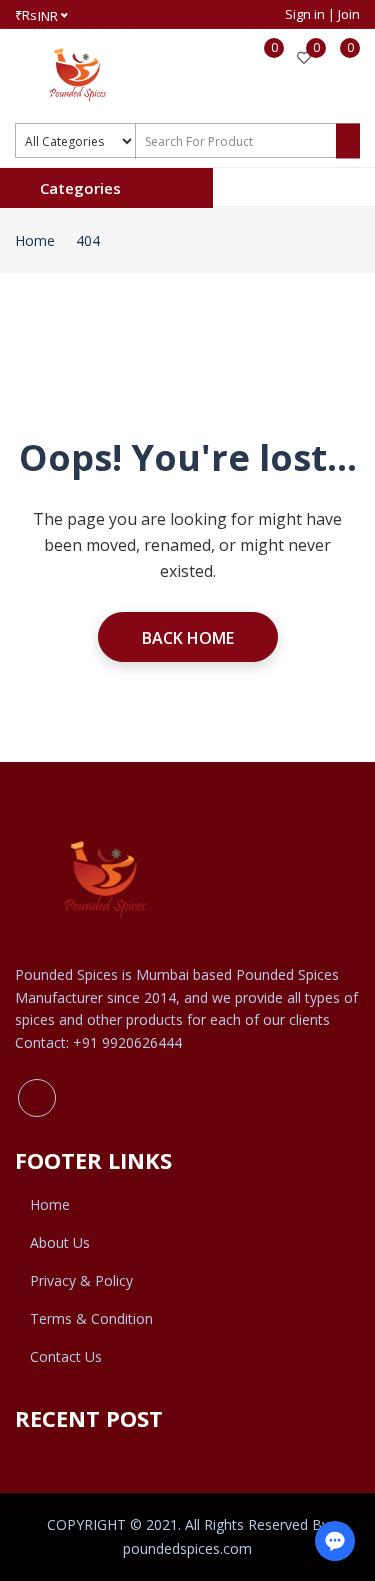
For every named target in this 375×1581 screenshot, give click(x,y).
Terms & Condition (91, 1318)
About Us (60, 1242)
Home (35, 240)
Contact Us (66, 1356)
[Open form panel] (335, 1541)
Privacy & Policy (81, 1280)
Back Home (188, 638)
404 (88, 240)
